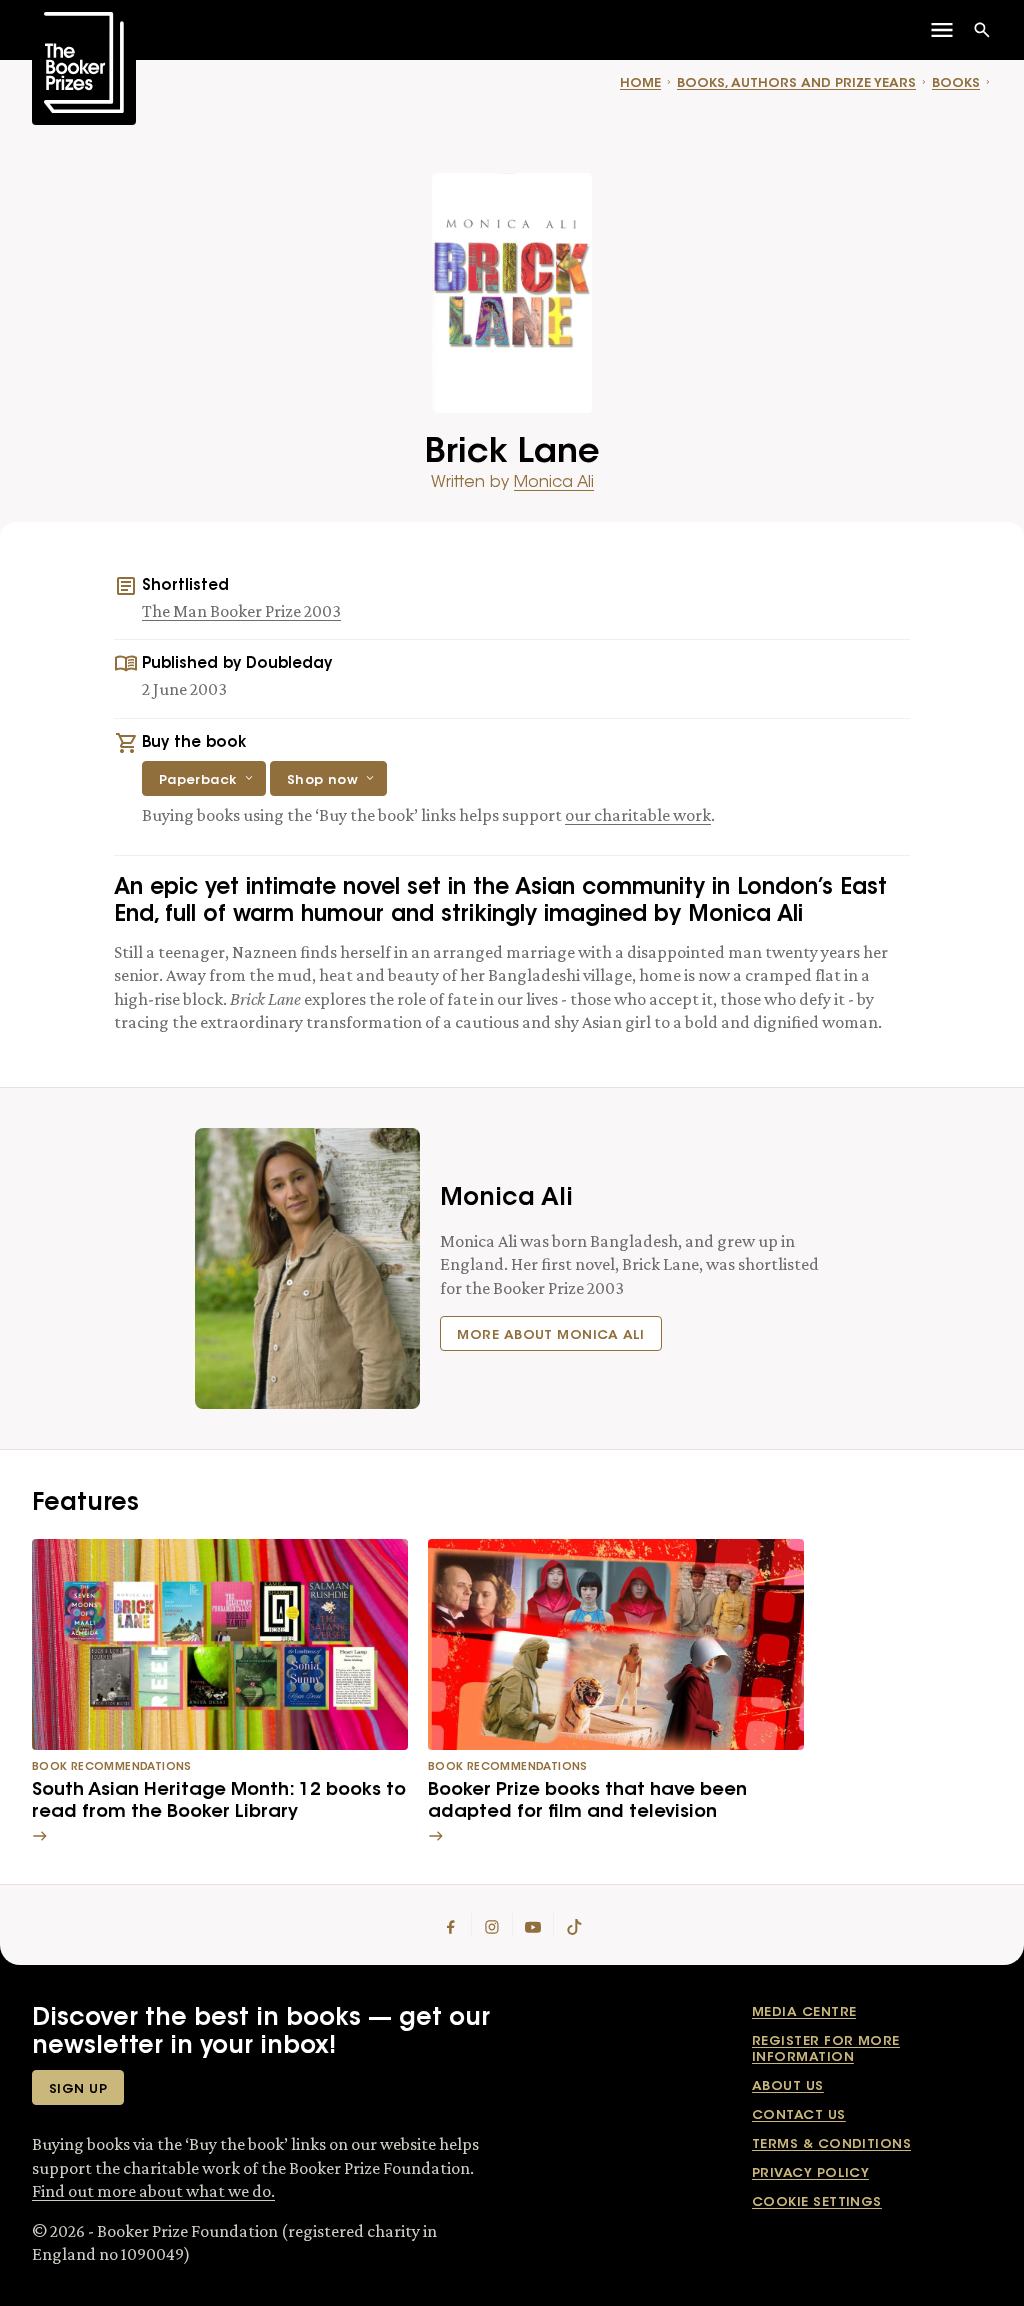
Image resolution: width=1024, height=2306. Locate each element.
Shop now (323, 780)
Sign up (78, 2089)
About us (788, 2086)
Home (640, 83)
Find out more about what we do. (153, 2191)
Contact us (799, 2115)
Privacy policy (810, 2173)
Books (956, 83)
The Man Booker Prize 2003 (241, 611)
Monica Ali (554, 483)
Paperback (198, 780)
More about (551, 1335)
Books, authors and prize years (796, 83)
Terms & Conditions (831, 2144)
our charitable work (638, 815)
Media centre (804, 2012)
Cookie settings (817, 2202)
